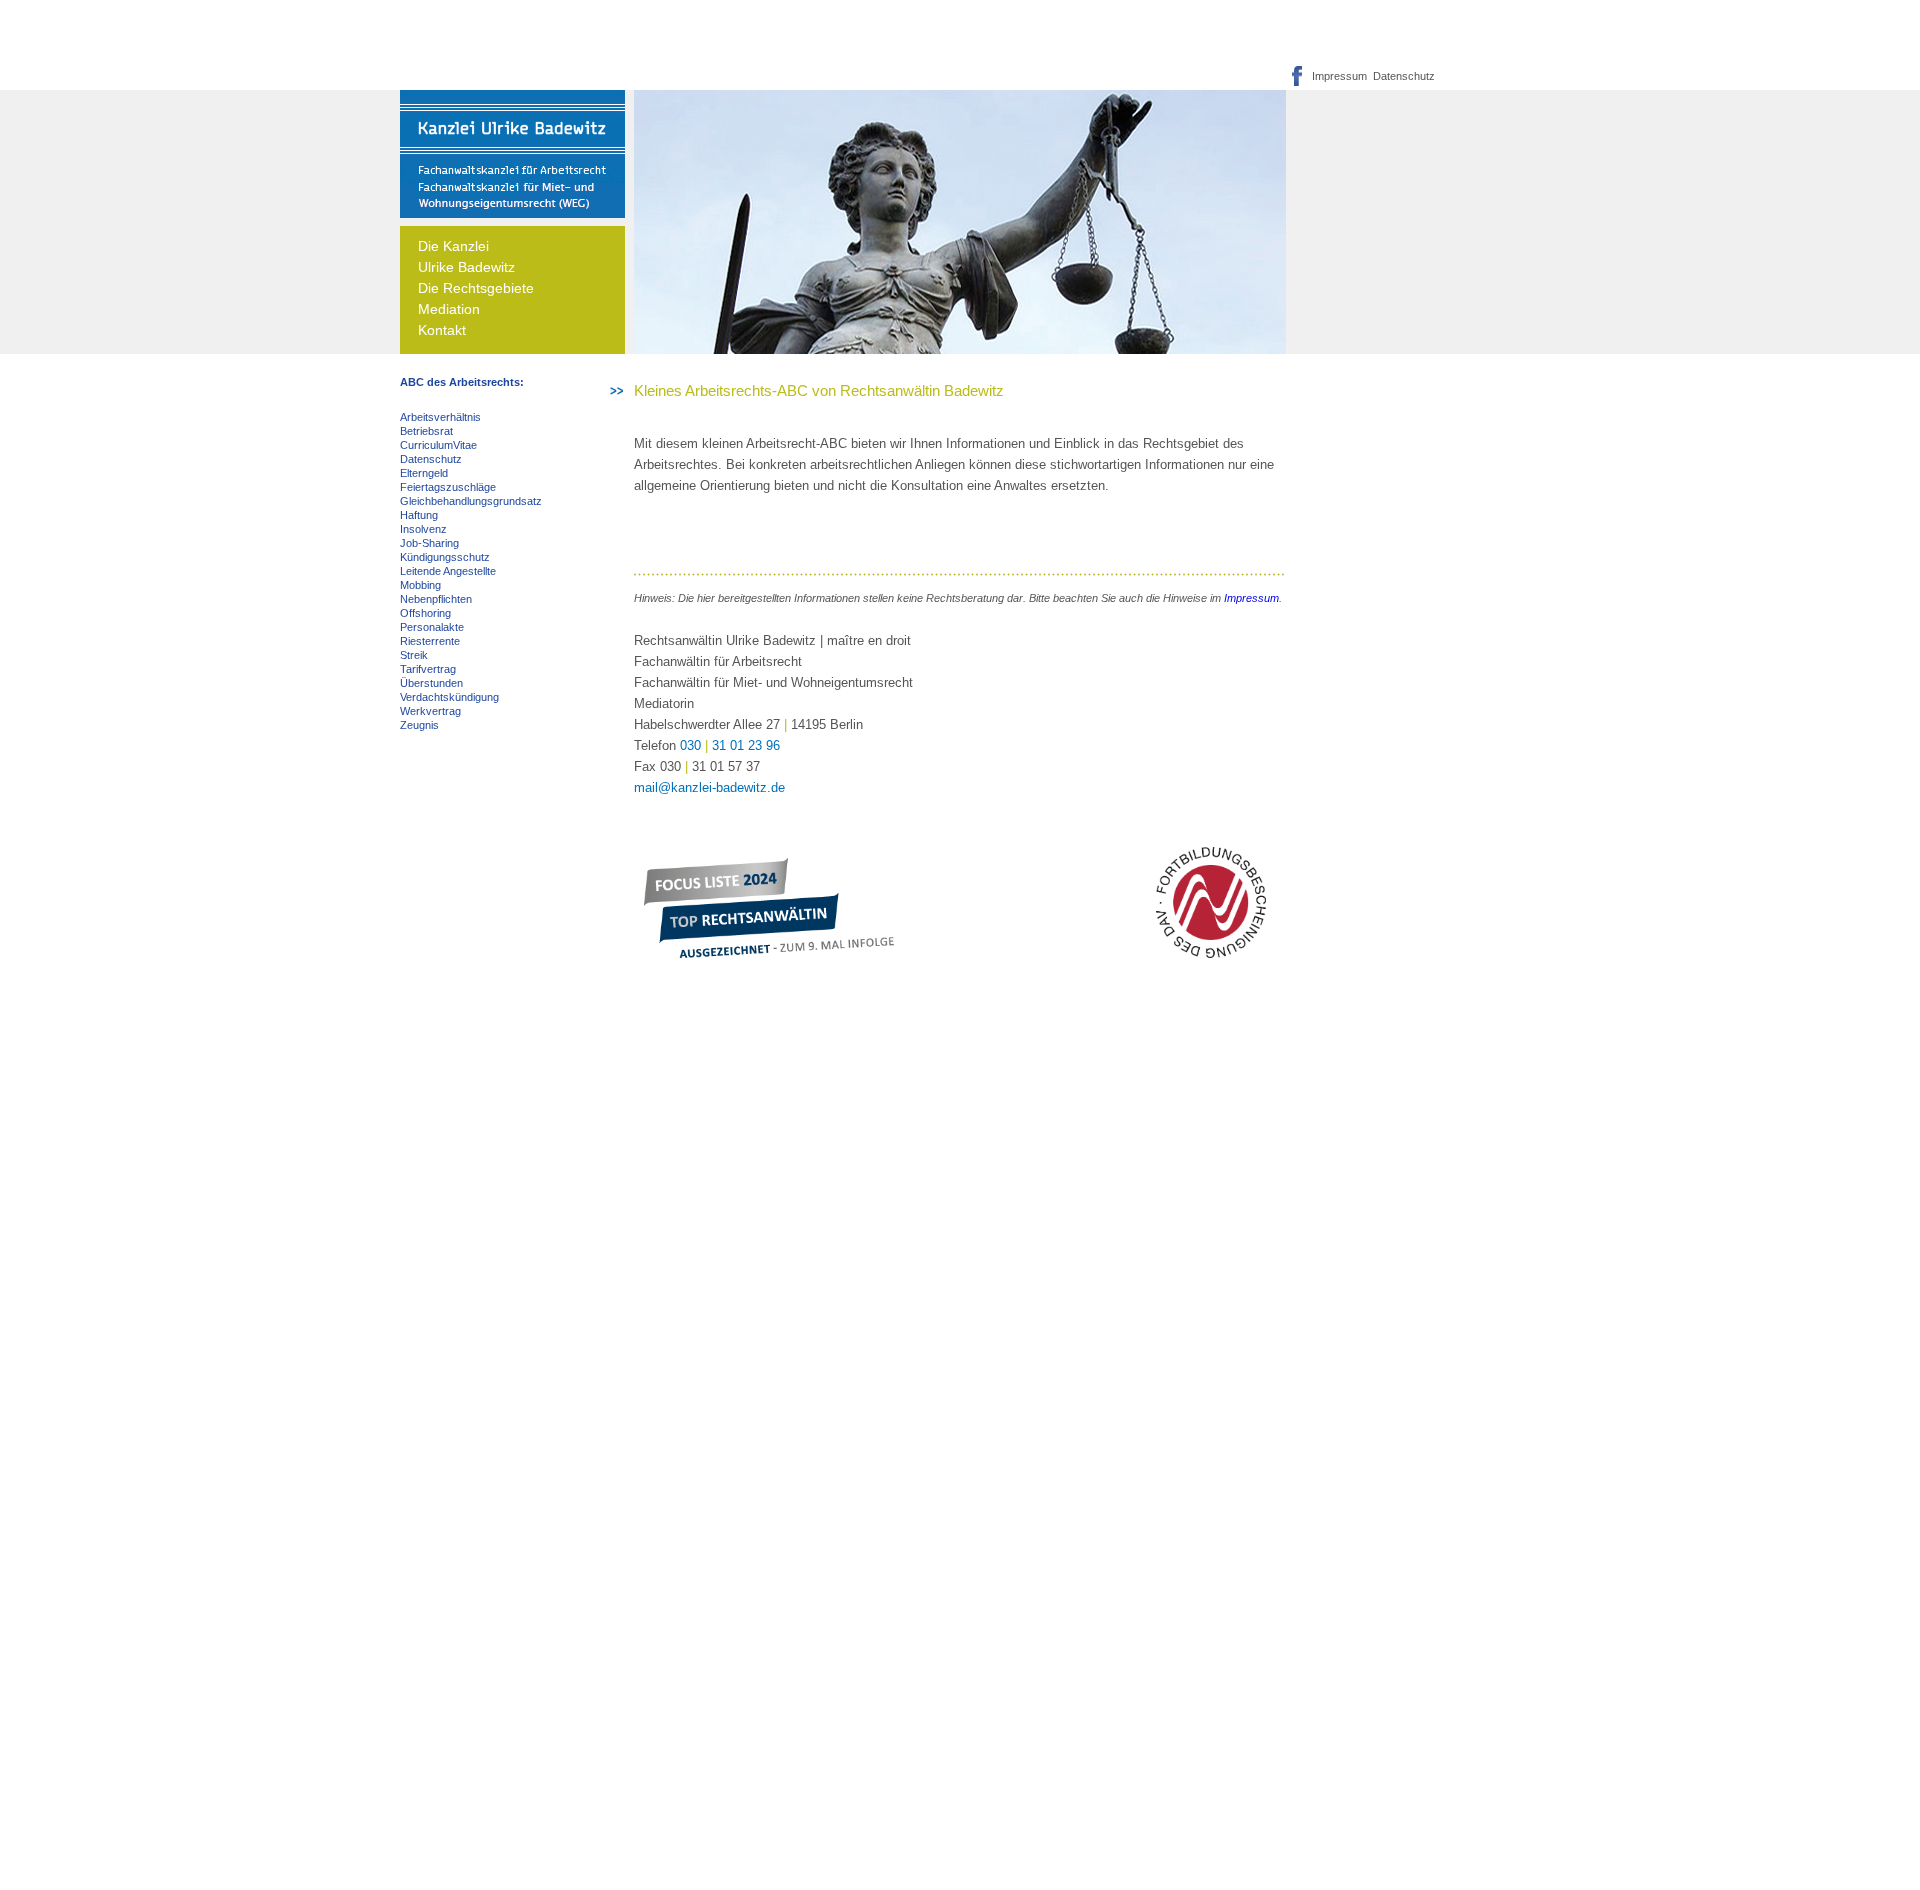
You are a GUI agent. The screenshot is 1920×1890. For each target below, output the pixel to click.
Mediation (449, 309)
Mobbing (420, 585)
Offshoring (425, 613)
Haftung (419, 515)
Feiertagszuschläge (448, 487)
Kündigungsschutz (445, 557)
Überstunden (431, 683)
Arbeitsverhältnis (440, 417)
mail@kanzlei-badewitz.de (709, 787)
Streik (414, 655)
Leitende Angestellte (448, 571)
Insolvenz (423, 529)
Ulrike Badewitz (466, 267)
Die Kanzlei (453, 246)
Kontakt (442, 330)
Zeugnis (419, 725)
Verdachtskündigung (449, 697)
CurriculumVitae (438, 445)
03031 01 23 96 (730, 745)
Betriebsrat (426, 431)
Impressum (1339, 76)
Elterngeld (424, 473)
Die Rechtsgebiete (476, 288)
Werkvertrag (430, 711)
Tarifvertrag (428, 669)
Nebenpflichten (436, 599)
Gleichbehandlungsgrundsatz (471, 501)
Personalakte (432, 627)
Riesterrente (430, 641)
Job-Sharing (429, 543)
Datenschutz (1401, 76)
